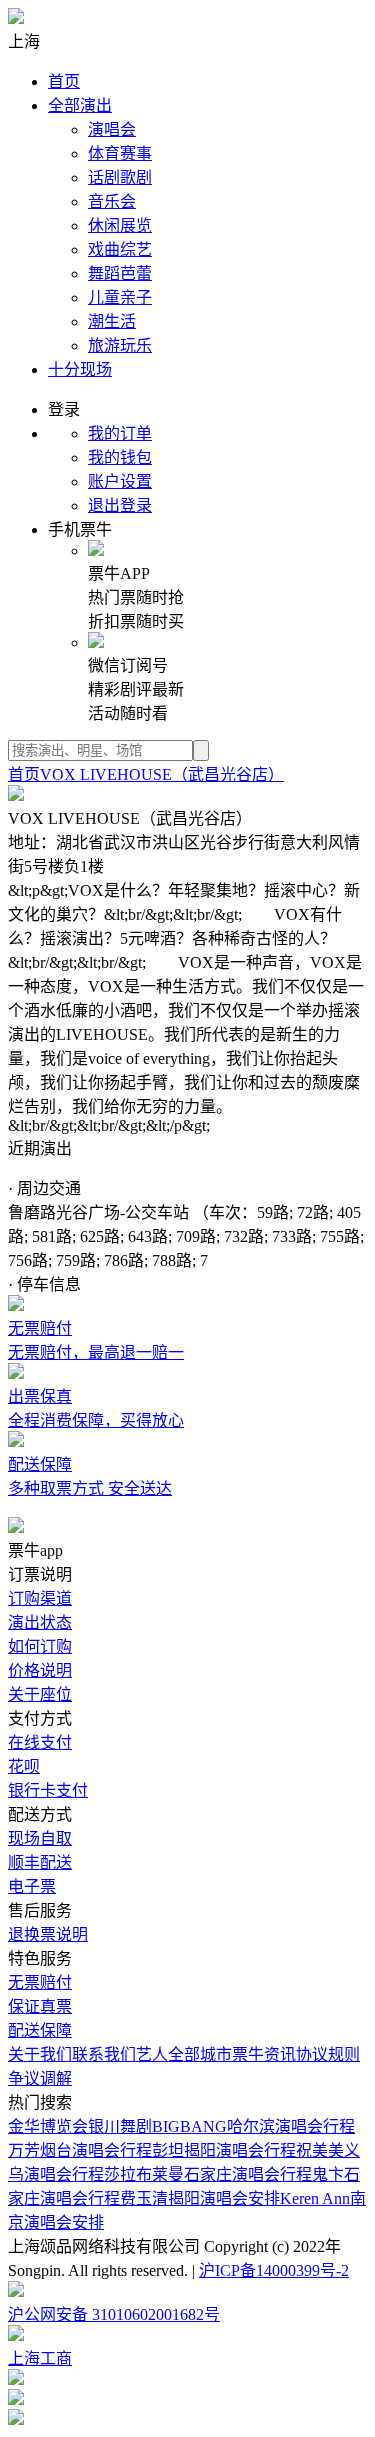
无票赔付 (40, 1982)
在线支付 (40, 1742)
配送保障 (40, 2030)
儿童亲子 (120, 297)
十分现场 (80, 369)
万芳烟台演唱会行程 (80, 2150)
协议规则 (328, 2054)
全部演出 (80, 105)
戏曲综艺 (120, 249)
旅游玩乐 (120, 345)
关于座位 (40, 1694)
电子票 (32, 1886)
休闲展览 (120, 225)
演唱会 (112, 129)
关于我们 (40, 2054)
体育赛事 (120, 153)
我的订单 (120, 433)
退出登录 (120, 505)
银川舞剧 (120, 2126)
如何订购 (40, 1646)
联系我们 (104, 2054)
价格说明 (40, 1670)
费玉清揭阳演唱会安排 (200, 2198)
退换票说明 (48, 1934)
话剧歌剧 (120, 177)
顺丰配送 (40, 1862)
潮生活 (112, 321)
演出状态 (40, 1622)
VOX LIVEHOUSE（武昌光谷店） (162, 774)
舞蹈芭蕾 (120, 273)
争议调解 (40, 2078)
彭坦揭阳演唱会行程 (224, 2150)
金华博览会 (48, 2126)
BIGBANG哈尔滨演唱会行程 (253, 2126)
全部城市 (200, 2054)
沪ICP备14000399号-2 (274, 2270)
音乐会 (112, 201)
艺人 (152, 2054)
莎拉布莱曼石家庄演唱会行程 (208, 2174)
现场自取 (40, 1838)
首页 (64, 81)
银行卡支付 (48, 1790)
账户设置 (120, 481)
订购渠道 (40, 1598)
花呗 (24, 1766)
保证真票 (40, 2006)
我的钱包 (120, 457)
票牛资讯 (264, 2054)
